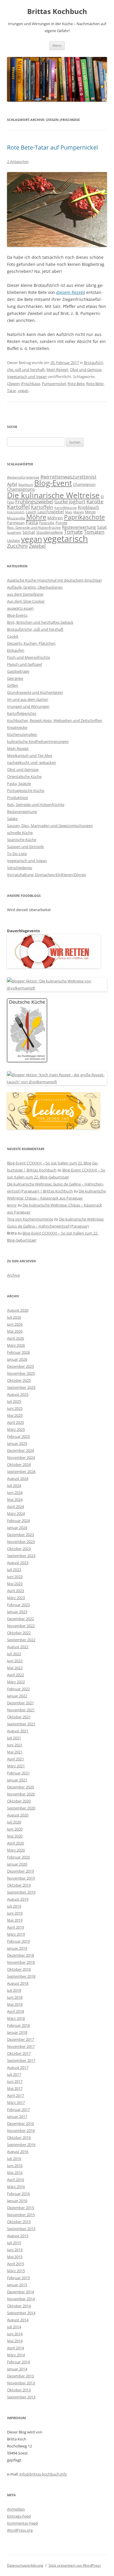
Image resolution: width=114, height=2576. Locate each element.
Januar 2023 (17, 1612)
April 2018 (15, 2011)
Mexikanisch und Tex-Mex (30, 755)
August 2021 (18, 1731)
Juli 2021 (14, 1738)
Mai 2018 (15, 2004)
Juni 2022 (15, 1661)
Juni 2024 (15, 1492)
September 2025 (21, 1387)
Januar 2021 (17, 1780)
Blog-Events (17, 615)
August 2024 (18, 1478)
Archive (13, 1275)
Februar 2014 (18, 2362)
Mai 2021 (15, 1752)
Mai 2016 (15, 2173)
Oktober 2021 (19, 1717)
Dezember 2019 (20, 1871)
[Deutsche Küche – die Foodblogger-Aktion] (27, 1061)
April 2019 (15, 1927)
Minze (90, 512)
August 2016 (18, 2152)
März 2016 (16, 2187)
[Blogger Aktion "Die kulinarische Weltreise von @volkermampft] (57, 988)
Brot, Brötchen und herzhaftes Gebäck (40, 622)
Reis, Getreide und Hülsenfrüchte (34, 527)
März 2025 (16, 1429)
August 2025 (18, 1394)
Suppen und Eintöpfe (25, 847)
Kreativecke (17, 727)
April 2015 (15, 2264)
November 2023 (21, 1542)
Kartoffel (18, 507)
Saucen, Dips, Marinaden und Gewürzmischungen (50, 826)
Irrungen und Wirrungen (28, 706)
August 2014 (18, 2320)
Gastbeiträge (18, 671)
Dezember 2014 (20, 2292)
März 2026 (16, 1345)
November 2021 (21, 1710)
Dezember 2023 (20, 1535)
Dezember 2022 (20, 1619)
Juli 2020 (14, 1822)
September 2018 (21, 1976)
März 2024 (16, 1514)
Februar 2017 (18, 2109)
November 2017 (21, 2046)
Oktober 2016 (19, 2138)
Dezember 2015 (20, 2208)
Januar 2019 (17, 1948)
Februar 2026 (18, 1352)
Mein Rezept (57, 370)
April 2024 (15, 1507)
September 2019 (21, 1892)
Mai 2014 (15, 2341)
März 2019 (16, 1934)
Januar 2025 (17, 1443)
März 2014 (16, 2355)
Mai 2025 (15, 1415)
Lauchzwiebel (51, 512)
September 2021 (21, 1724)
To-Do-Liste (17, 854)
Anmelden (16, 2509)
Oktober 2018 (19, 1969)
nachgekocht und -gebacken (32, 762)
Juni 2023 (15, 1577)
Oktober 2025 (19, 1380)
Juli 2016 (14, 2159)
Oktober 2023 (19, 1549)
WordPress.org (20, 2530)
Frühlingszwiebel (34, 501)
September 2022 (21, 1640)
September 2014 (21, 2313)
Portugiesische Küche (26, 791)
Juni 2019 (15, 1913)
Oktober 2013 (19, 2390)
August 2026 (18, 1310)
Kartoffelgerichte (22, 713)
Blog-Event (53, 483)
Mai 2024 (15, 1500)
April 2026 (15, 1338)
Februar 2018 (18, 2025)
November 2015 (21, 2215)
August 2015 (18, 2236)
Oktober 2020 (19, 1801)
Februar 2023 (18, 1605)
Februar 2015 (18, 2278)
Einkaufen (16, 650)
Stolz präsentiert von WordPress (75, 2565)
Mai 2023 (15, 1584)
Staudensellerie (50, 532)
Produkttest (18, 798)
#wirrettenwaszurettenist (68, 477)
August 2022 (18, 1647)
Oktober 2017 (19, 2053)
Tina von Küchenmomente (30, 1219)
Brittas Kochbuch (57, 12)
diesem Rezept (71, 292)
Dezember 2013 (20, 2376)
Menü (57, 45)
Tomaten (94, 532)
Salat (102, 527)
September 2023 (21, 1556)
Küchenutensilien (22, 734)
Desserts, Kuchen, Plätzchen (31, 643)
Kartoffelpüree (65, 508)
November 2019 (21, 1878)
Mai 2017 (15, 2088)
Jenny (12, 1205)
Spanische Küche (22, 840)
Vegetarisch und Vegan (27, 377)
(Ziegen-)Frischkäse (24, 384)
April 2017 (15, 2095)
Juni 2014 (15, 2334)
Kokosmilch (16, 512)
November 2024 (21, 1457)
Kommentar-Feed (22, 2523)
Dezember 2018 (20, 1955)
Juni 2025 (15, 1408)
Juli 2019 (14, 1906)
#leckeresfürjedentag (23, 477)
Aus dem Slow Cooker (26, 601)
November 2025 (21, 1373)
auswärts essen (20, 608)
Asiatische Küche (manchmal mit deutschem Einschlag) (54, 580)
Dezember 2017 (20, 2039)
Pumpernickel (54, 384)
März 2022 (16, 1682)
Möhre (36, 517)
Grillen (13, 685)
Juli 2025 (14, 1401)
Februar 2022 (18, 1689)
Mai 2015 (15, 2257)
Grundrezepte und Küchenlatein (35, 692)
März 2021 (16, 1766)
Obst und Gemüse (86, 370)
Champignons (21, 489)
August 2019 (18, 1899)
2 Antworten (18, 162)
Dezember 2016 (20, 2123)
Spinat (29, 532)
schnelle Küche (20, 833)
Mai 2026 (15, 1331)
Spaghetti (14, 532)
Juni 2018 (15, 1997)
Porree (61, 523)
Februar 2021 (18, 1773)
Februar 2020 (18, 1857)
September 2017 (21, 2060)
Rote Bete (76, 384)
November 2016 (21, 2131)
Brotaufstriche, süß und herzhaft (35, 629)
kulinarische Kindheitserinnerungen (38, 741)
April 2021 (15, 1759)
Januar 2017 (17, 2116)
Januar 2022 (17, 1696)
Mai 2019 (15, 1920)
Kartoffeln (42, 507)
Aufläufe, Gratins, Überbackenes (35, 587)
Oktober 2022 (19, 1633)
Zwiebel (37, 546)
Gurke (61, 502)
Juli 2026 (14, 1317)
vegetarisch (66, 539)
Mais (69, 512)
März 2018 (16, 2018)
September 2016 (21, 2145)
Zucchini (17, 546)
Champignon (84, 484)
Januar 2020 (17, 1864)
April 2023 (15, 1591)
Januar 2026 (17, 1359)
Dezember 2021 (20, 1703)
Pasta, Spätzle (19, 783)
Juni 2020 (15, 1829)
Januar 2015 (17, 2285)
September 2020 (21, 1808)
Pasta (32, 522)
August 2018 (18, 1983)
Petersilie (47, 523)
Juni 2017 (15, 2081)
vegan (23, 391)
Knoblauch (88, 507)
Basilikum (26, 485)
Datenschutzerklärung (25, 2565)
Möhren (55, 518)
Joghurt (77, 502)
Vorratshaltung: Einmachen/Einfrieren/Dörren (47, 875)
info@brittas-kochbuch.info (43, 2474)
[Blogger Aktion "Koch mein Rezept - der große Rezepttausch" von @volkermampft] (57, 1082)
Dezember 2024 (20, 1450)
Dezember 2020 (20, 1787)
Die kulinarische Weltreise (53, 495)
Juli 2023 (14, 1570)
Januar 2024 (17, 1528)
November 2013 (21, 2383)
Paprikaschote (84, 517)
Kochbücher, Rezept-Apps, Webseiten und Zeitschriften (55, 720)
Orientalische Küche (24, 776)
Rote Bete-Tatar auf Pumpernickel (52, 147)
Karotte (95, 501)
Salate (12, 819)
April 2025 (15, 1422)
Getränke (15, 678)
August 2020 (18, 1815)
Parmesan (16, 523)
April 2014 (15, 2348)
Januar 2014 (17, 2369)
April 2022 (15, 1675)
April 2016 (15, 2180)
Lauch (31, 512)
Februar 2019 (18, 1941)
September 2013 (21, 2397)
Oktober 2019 (19, 1885)
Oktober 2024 (19, 1464)
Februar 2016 (18, 2194)
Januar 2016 (17, 2201)
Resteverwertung (79, 527)
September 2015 (21, 2229)
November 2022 (21, 1626)
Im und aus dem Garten (28, 699)
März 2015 (16, 2271)
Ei (102, 497)
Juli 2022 (14, 1654)
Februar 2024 (18, 1521)
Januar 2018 (17, 2032)
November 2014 (21, 2299)
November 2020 (21, 1794)
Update (13, 540)
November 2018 (21, 1962)
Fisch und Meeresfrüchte (28, 657)
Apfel (12, 484)
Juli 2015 (14, 2243)
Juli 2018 (14, 1990)
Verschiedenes (20, 868)
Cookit (13, 636)
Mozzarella (16, 518)
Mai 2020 (15, 1836)
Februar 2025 (18, 1436)
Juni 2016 (15, 2166)
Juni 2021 (15, 1745)
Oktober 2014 (19, 2306)
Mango (79, 512)
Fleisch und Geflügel (24, 664)
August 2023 (18, 1563)
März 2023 (16, 1598)
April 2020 (15, 1843)
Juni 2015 (15, 2250)
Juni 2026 (15, 1324)
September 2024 (21, 1471)
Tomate (73, 532)
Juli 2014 (14, 2327)
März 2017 (16, 2102)
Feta (11, 502)
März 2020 (16, 1850)
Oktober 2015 (19, 2222)
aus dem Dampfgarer (25, 594)
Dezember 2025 (20, 1366)
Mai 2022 (15, 1668)
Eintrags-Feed (19, 2516)
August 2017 (18, 2067)
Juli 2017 (14, 2074)
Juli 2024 (14, 1485)
